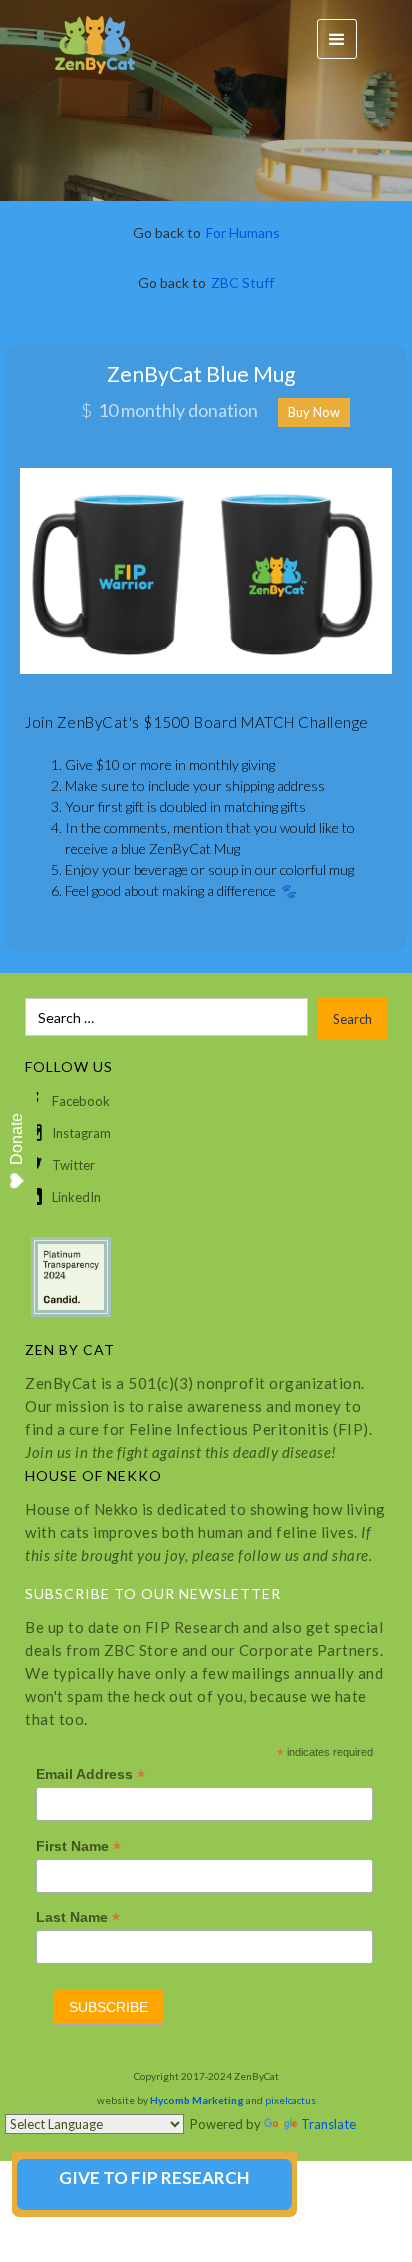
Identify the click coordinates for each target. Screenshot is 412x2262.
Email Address (90, 1774)
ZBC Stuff (242, 282)
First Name (78, 1846)
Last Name (78, 1917)
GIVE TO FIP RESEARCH (154, 2177)
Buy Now (314, 412)
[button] (337, 39)
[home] (85, 39)
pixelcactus (290, 2100)
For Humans (243, 232)
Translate (328, 2124)
